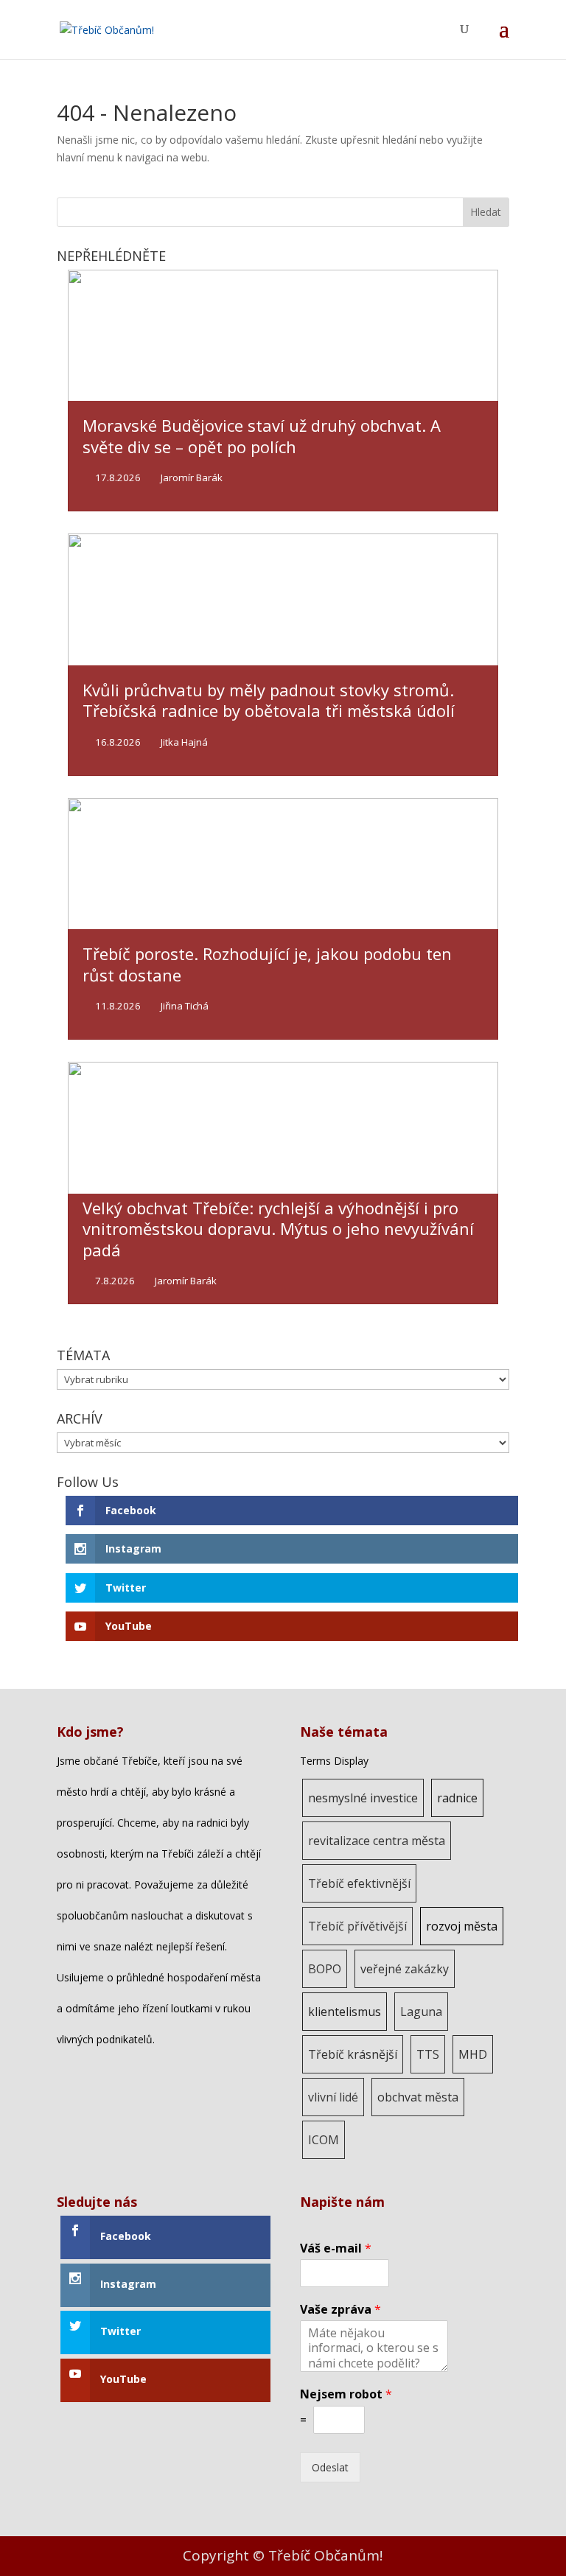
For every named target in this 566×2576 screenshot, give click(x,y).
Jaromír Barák (192, 478)
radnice (457, 1798)
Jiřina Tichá (185, 1006)
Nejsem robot (346, 2394)
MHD (473, 2054)
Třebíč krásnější (353, 2054)
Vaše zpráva (340, 2310)
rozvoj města (462, 1926)
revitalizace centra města (377, 1841)
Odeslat (330, 2467)
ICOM (324, 2140)
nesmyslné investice (363, 1798)
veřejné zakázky (405, 1969)
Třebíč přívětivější (357, 1926)
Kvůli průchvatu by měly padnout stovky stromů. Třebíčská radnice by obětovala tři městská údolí (269, 700)
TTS (428, 2054)
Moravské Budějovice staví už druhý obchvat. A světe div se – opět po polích (262, 436)
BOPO (325, 1969)
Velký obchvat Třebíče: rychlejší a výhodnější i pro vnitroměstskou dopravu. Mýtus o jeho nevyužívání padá (278, 1229)
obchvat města (418, 2097)
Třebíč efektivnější (359, 1883)
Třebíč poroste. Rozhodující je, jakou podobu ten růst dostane (267, 964)
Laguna (421, 2012)
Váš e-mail (336, 2248)
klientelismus (345, 2012)
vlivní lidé (333, 2097)
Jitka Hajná (184, 742)
